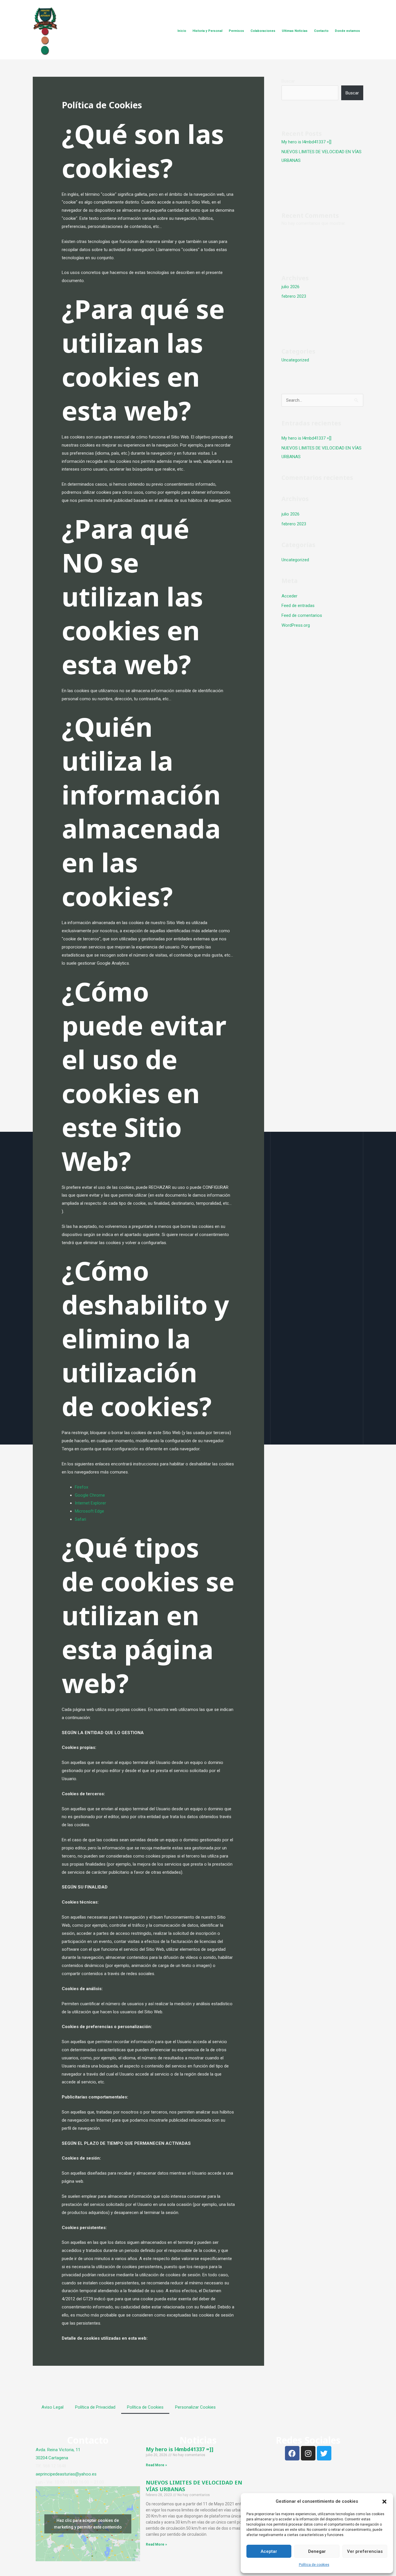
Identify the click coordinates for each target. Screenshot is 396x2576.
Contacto (321, 31)
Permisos (236, 31)
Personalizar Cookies (195, 2407)
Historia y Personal (207, 31)
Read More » (156, 2465)
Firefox (81, 1487)
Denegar (317, 2551)
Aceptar (269, 2551)
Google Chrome (90, 1495)
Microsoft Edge (89, 1511)
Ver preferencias (365, 2551)
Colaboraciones (263, 31)
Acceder (289, 596)
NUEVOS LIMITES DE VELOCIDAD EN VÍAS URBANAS (194, 2486)
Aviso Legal (52, 2407)
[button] (384, 2502)
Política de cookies (314, 2565)
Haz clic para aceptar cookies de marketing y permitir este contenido (88, 2524)
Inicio (182, 31)
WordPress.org (296, 625)
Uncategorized (295, 360)
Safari (80, 1519)
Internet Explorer (90, 1503)
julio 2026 (290, 287)
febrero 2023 (294, 296)
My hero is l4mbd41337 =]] (306, 142)
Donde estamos (347, 31)
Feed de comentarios (302, 615)
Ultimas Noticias (295, 31)
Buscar (288, 81)
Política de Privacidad (95, 2407)
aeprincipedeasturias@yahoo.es (66, 2474)
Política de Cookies (145, 2407)
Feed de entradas (298, 606)
